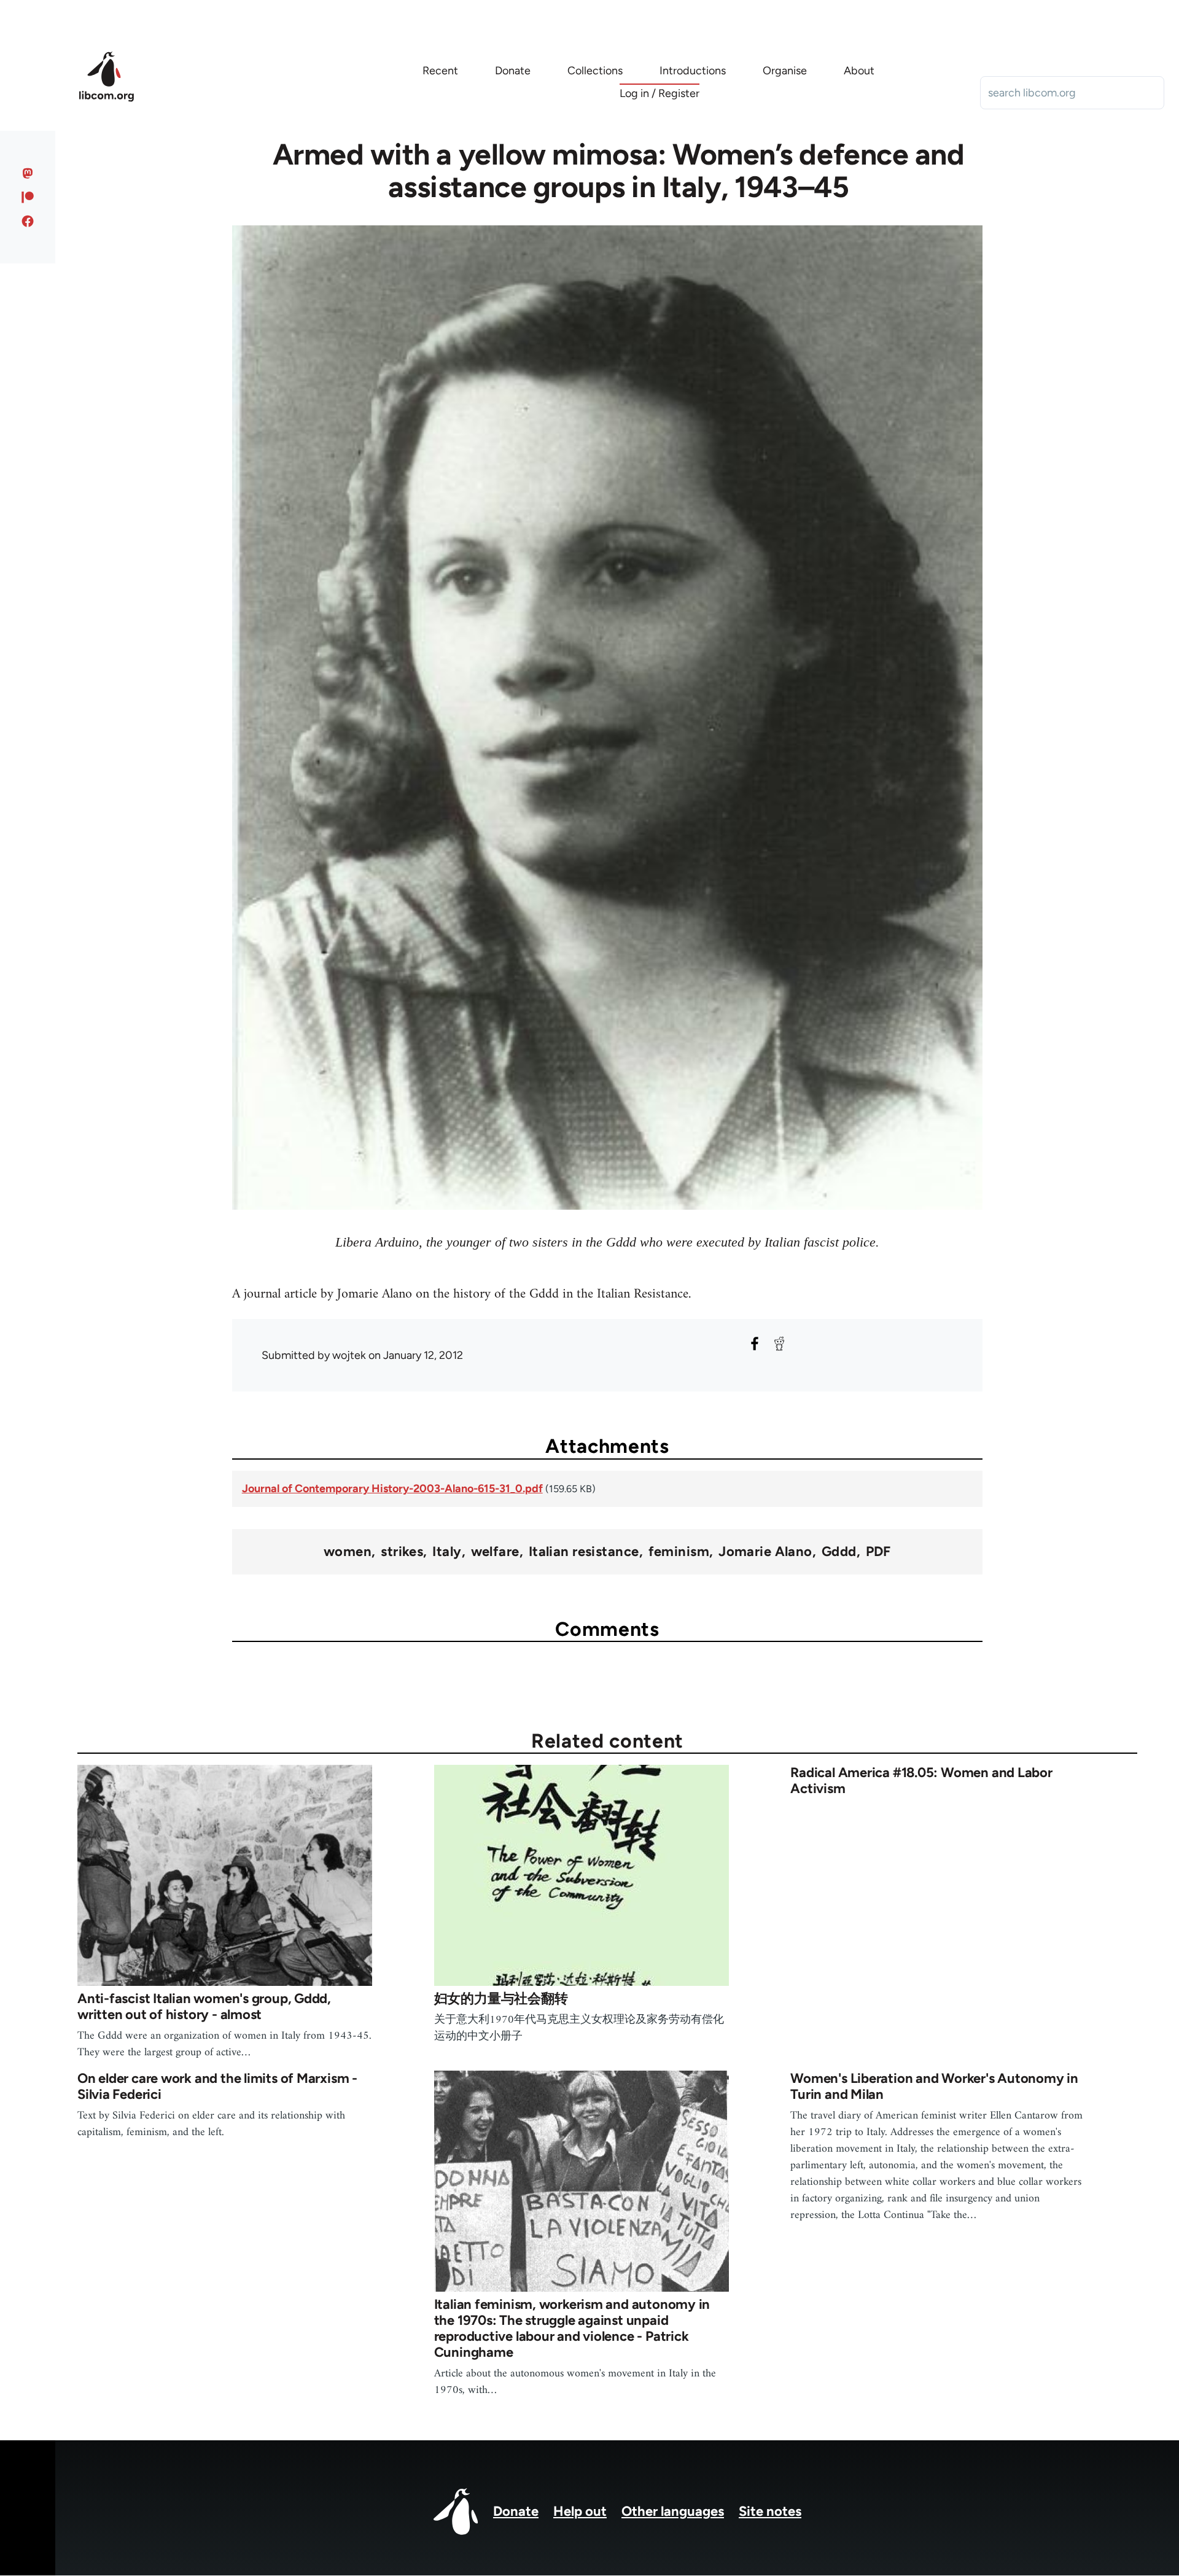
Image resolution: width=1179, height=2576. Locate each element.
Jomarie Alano (765, 1552)
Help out (580, 2511)
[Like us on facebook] (28, 221)
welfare (495, 1552)
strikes (402, 1552)
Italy (447, 1552)
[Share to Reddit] (779, 1344)
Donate (516, 2511)
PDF (878, 1552)
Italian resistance (584, 1552)
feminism (679, 1552)
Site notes (770, 2511)
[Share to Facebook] (755, 1344)
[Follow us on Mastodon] (28, 173)
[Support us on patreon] (28, 197)
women (348, 1552)
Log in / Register (660, 93)
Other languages (673, 2511)
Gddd (839, 1552)
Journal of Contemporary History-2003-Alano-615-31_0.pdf (392, 1488)
